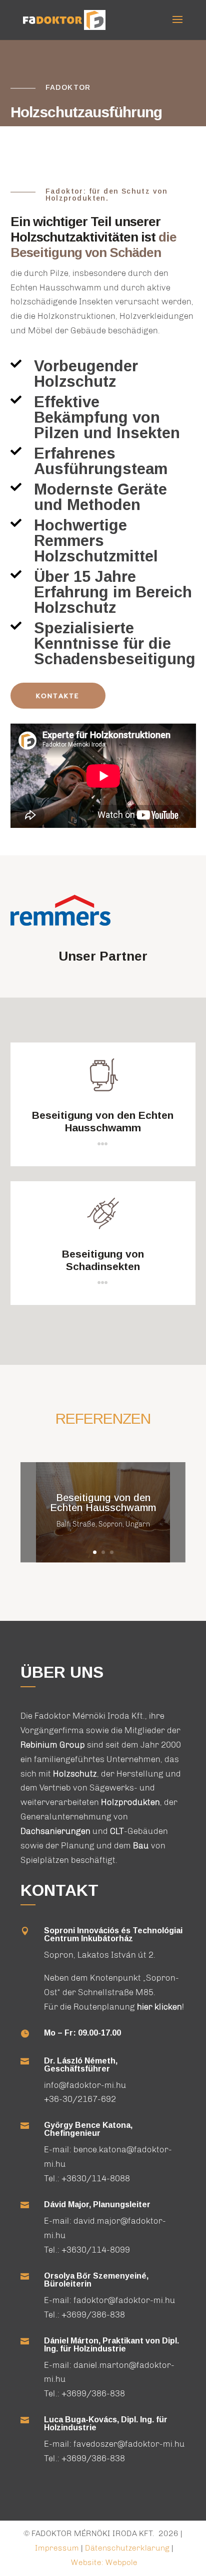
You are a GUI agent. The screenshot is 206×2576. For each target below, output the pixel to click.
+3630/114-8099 (96, 2250)
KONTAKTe (58, 696)
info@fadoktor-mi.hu (85, 2085)
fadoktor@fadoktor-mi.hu (124, 2300)
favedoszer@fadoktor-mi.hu (129, 2444)
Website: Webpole (104, 2562)
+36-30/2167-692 (80, 2099)
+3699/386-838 (93, 2315)
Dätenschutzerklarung (128, 2548)
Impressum (57, 2548)
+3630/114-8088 (96, 2178)
